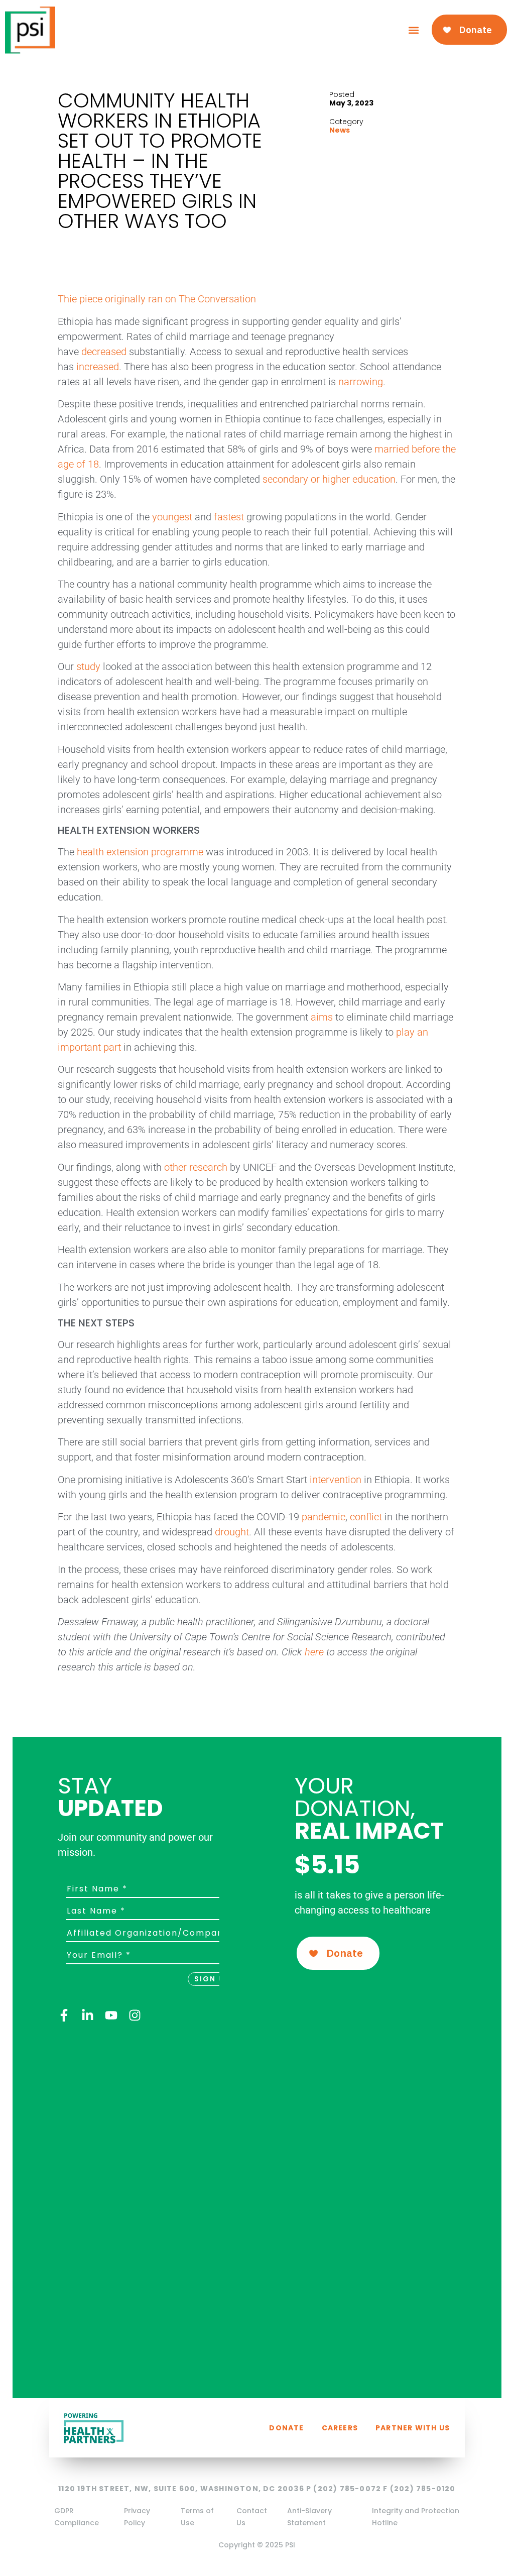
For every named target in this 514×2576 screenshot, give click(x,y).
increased (98, 367)
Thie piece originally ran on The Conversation (157, 299)
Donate (286, 2428)
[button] (414, 30)
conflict (366, 1517)
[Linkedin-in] (88, 2015)
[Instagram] (135, 2015)
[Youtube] (111, 2015)
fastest (229, 517)
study (88, 666)
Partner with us (413, 2428)
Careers (340, 2428)
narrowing (361, 382)
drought (232, 1532)
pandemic (324, 1517)
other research (196, 1167)
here (314, 1652)
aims (322, 1017)
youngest (172, 517)
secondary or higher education (329, 479)
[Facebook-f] (64, 2015)
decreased (104, 352)
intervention (336, 1480)
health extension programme (140, 852)
